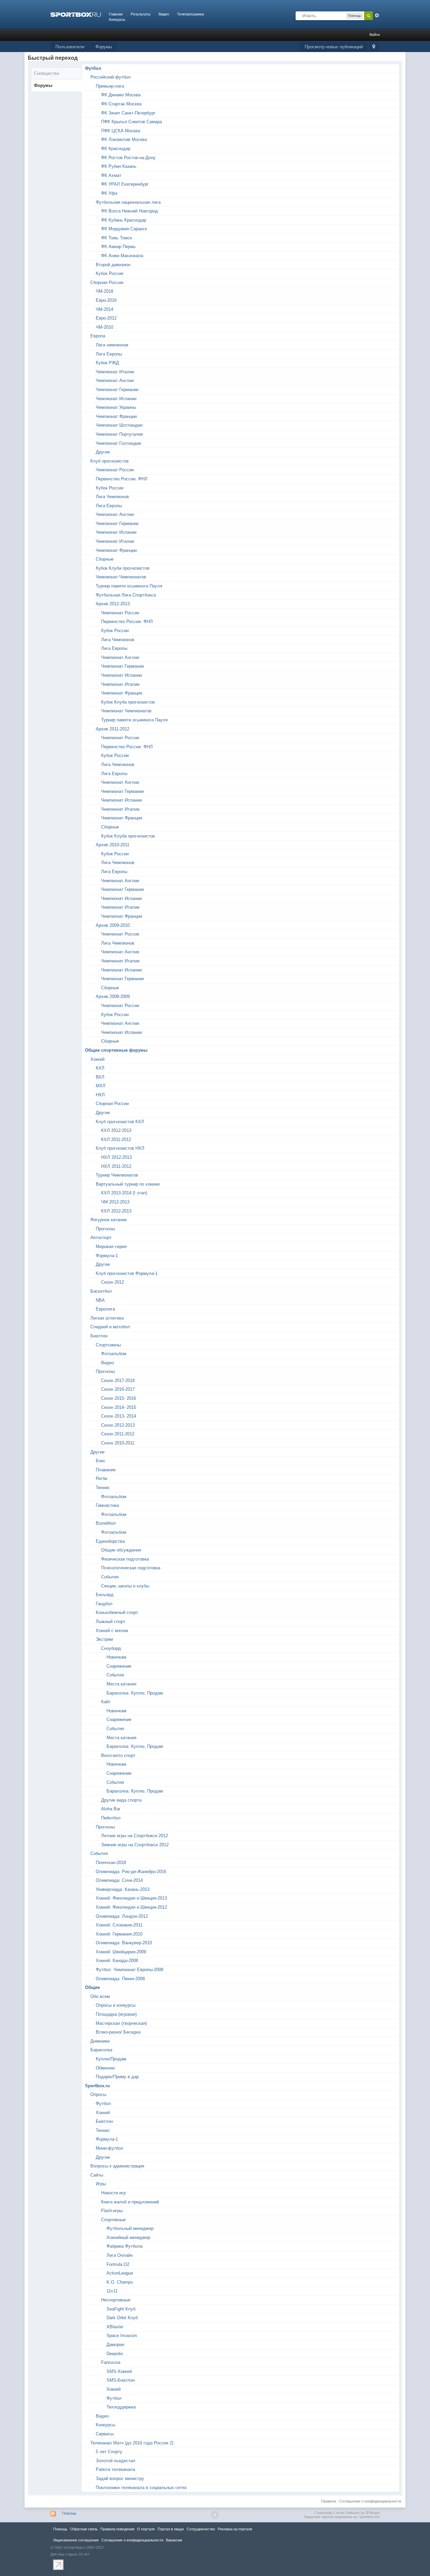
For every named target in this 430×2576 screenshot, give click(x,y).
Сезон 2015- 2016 (119, 1398)
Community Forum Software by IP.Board (347, 2513)
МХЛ (101, 1086)
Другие (103, 452)
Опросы (98, 2094)
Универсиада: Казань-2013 (123, 1889)
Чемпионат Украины (116, 407)
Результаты (141, 14)
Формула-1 (107, 1256)
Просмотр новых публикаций (334, 47)
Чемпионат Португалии (119, 434)
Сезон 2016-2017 (118, 1389)
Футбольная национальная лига (128, 202)
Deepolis (115, 2354)
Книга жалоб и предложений (130, 2202)
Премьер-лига (110, 86)
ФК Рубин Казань (119, 166)
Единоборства (110, 1541)
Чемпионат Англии (115, 380)
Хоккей (97, 1059)
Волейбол (106, 1523)
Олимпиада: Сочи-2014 (119, 1880)
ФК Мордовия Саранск (124, 229)
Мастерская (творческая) (121, 2023)
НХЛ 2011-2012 (116, 1166)
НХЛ (100, 1095)
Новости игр (113, 2193)
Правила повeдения (117, 2529)
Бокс (101, 1461)
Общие (92, 1987)
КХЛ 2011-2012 (116, 1139)
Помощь (69, 2513)
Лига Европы (109, 354)
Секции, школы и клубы (125, 1586)
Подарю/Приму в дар (117, 2077)
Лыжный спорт (111, 1621)
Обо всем (100, 1996)
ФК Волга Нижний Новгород (130, 211)
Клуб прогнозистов (110, 461)
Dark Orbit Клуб (122, 2318)
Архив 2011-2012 (113, 729)
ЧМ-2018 (104, 291)
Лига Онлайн (120, 2255)
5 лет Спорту (109, 2452)
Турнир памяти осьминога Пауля (129, 586)
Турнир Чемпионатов (117, 1175)
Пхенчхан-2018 (111, 1863)
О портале (146, 2529)
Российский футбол (111, 77)
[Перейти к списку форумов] (76, 14)
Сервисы (105, 2434)
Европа (98, 336)
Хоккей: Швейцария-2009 (121, 1952)
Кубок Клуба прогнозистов (123, 568)
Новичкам (116, 1657)
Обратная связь (84, 2529)
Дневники (100, 2041)
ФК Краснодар (116, 149)
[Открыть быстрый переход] (374, 47)
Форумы (104, 47)
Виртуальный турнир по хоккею (128, 1184)
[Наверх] (215, 2515)
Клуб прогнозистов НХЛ (120, 1148)
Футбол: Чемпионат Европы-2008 (130, 1970)
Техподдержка (121, 2407)
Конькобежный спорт (117, 1612)
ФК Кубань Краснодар (124, 220)
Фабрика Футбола (124, 2246)
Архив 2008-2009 (113, 996)
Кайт (106, 1702)
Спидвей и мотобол (110, 1327)
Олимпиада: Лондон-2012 (122, 1916)
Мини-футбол (110, 2148)
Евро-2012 (106, 318)
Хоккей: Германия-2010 (119, 1934)
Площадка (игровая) (116, 2014)
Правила (329, 2501)
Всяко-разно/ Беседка (118, 2032)
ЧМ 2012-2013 (115, 1202)
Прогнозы (105, 1229)
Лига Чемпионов (112, 497)
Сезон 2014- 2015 (119, 1407)
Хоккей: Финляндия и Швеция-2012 (131, 1907)
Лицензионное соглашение (76, 2540)
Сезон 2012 (113, 1282)
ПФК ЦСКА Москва (121, 131)
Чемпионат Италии (115, 372)
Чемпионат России (115, 470)
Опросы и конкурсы (116, 2005)
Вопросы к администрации (117, 2166)
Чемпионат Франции (116, 416)
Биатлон (99, 1336)
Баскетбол (101, 1291)
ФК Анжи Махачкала (122, 256)
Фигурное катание (109, 1220)
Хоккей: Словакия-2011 (119, 1925)
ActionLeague (120, 2273)
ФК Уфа (109, 193)
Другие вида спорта (121, 1800)
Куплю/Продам (111, 2059)
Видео (164, 14)
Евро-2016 (106, 300)
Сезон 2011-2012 (118, 1434)
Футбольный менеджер (130, 2228)
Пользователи (70, 47)
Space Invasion (122, 2335)
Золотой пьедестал (116, 2461)
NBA (100, 1300)
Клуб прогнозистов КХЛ (120, 1122)
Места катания (121, 1684)
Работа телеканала (115, 2469)
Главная (116, 14)
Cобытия (99, 1853)
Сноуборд (111, 1648)
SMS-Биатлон (121, 2380)
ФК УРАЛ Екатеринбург (125, 184)
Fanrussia (111, 2362)
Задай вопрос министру (120, 2478)
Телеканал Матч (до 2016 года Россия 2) (132, 2443)
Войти (375, 35)
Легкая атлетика (107, 1318)
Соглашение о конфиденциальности (370, 2501)
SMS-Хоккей (119, 2371)
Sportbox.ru (97, 2086)
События (110, 1577)
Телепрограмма (190, 14)
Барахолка (101, 2050)
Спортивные (113, 2220)
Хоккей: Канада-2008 (117, 1961)
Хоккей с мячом (112, 1631)
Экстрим (104, 1639)
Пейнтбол (111, 1818)
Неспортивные (116, 2300)
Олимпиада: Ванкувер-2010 (124, 1943)
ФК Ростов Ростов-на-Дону (128, 158)
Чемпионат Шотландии (119, 425)
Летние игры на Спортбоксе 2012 (135, 1836)
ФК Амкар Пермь (118, 247)
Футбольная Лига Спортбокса (126, 595)
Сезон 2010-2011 (118, 1443)
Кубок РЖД (107, 363)
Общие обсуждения (121, 1550)
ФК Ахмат (111, 175)
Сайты (97, 2175)
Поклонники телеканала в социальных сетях (141, 2488)
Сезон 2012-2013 (118, 1425)
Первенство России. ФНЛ (122, 479)
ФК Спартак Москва (121, 104)
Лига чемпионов (112, 345)
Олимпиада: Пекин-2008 (120, 1979)
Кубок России (110, 273)
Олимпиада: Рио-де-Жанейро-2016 (131, 1872)
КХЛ (100, 1068)
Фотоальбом (114, 1354)
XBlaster (115, 2327)
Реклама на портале (235, 2529)
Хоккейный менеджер (128, 2237)
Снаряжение (119, 1666)
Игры (101, 2184)
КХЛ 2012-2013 (116, 1130)
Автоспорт (101, 1237)
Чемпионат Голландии (118, 443)
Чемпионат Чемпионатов (121, 577)
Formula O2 (118, 2264)
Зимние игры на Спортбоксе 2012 (135, 1845)
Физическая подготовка (125, 1559)
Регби (101, 1478)
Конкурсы (117, 19)
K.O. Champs (120, 2282)
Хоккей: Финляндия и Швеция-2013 (131, 1898)
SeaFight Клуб (121, 2309)
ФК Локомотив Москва (124, 139)
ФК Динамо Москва (121, 95)
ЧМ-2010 (104, 327)
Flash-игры (112, 2211)
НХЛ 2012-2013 (116, 1157)
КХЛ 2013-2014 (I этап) (124, 1193)
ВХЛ (100, 1077)
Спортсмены (108, 1345)
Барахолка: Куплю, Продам (135, 1693)
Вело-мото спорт (118, 1755)
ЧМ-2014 (104, 309)
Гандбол (104, 1604)
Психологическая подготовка (131, 1568)
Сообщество (47, 73)
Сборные (105, 559)
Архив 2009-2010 (113, 925)
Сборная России (107, 282)
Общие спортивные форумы (116, 1050)
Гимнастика (107, 1505)
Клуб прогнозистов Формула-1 (127, 1273)
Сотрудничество (201, 2529)
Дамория (115, 2345)
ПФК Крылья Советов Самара (132, 122)
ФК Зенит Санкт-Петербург (128, 113)
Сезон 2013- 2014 (119, 1416)
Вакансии (174, 2540)
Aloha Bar (111, 1809)
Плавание (106, 1470)
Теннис (103, 1488)
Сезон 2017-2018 (118, 1380)
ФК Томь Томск (117, 238)
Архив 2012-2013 (113, 604)
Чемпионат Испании (116, 399)
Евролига (105, 1309)
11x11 (112, 2291)
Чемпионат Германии (117, 390)
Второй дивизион (113, 265)
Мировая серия (111, 1247)
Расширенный (377, 15)
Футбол (93, 68)
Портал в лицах (171, 2529)
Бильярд (105, 1595)
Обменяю (105, 2068)
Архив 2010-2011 (113, 845)
